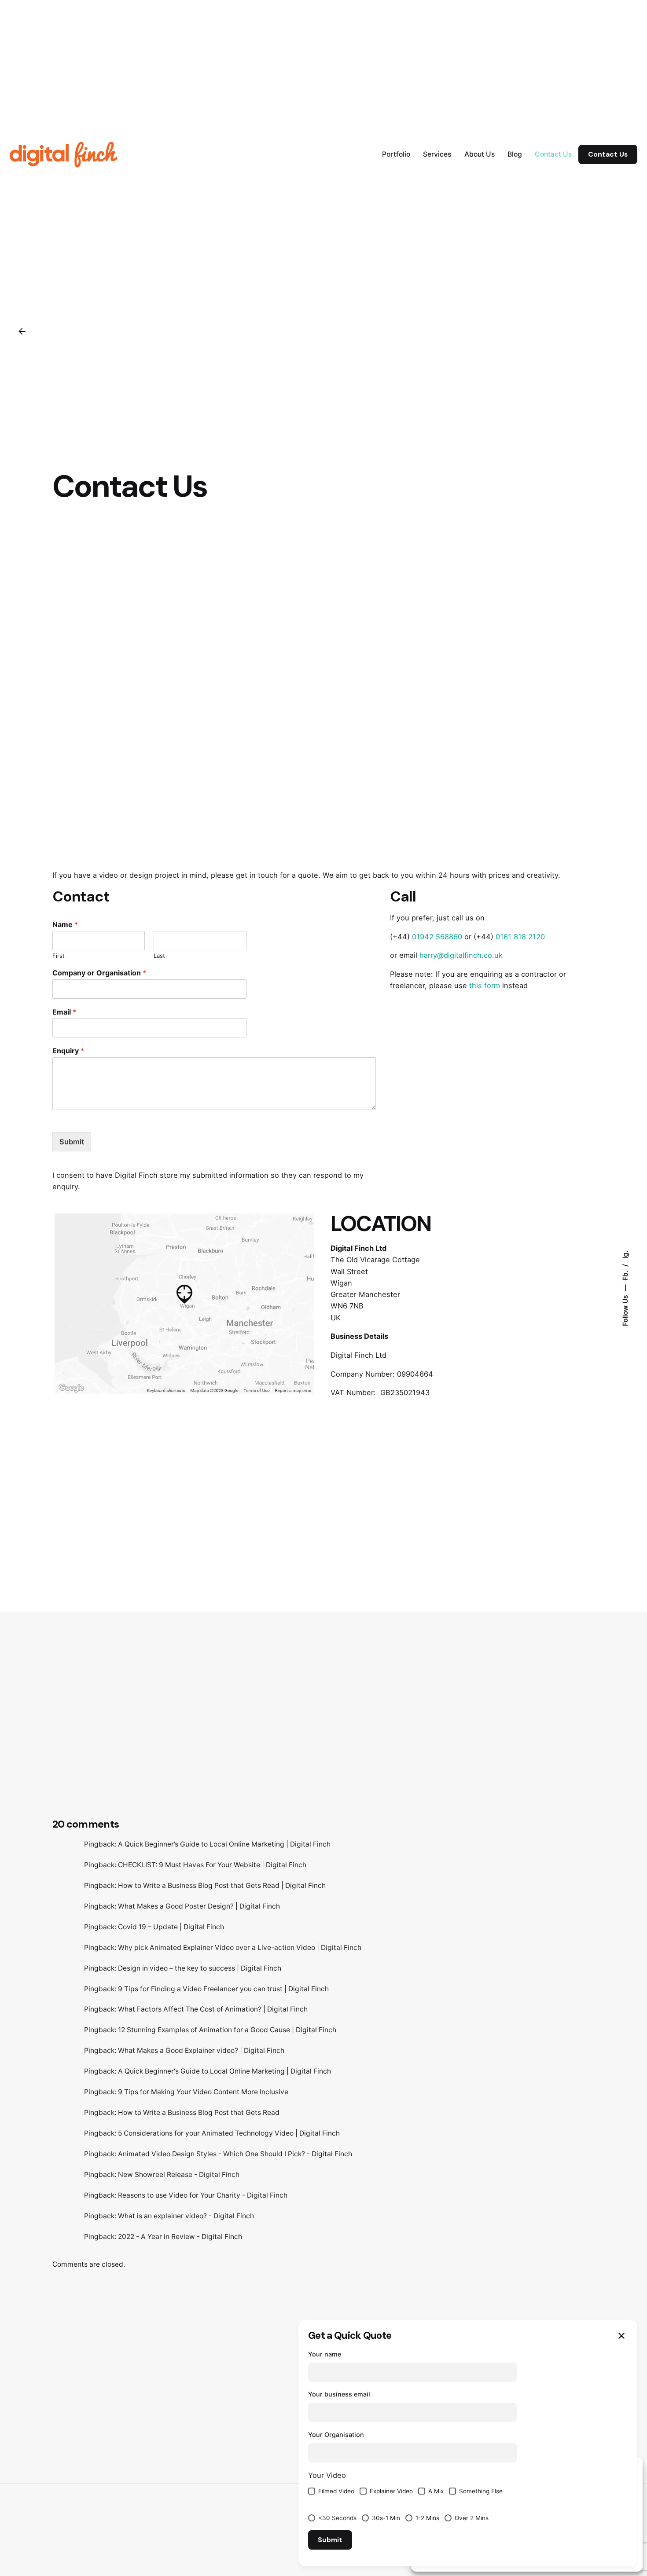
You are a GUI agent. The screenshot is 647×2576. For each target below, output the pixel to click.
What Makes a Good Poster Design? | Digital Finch (199, 1906)
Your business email (339, 2394)
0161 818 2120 (519, 937)
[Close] (621, 2336)
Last (159, 956)
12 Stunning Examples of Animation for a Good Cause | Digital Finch (227, 2030)
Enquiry (68, 1051)
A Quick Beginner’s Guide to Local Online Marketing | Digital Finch (224, 1844)
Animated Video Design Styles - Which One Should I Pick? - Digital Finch (235, 2154)
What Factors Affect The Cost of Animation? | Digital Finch (213, 2009)
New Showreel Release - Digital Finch (179, 2175)
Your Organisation (336, 2435)
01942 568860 (437, 937)
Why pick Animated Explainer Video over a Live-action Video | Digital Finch (240, 1948)
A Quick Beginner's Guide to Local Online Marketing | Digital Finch (224, 2071)
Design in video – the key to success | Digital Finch (200, 1968)
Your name (325, 2354)
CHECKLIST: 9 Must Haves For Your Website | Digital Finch (212, 1865)
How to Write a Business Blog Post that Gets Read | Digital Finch (222, 1885)
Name (65, 924)
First (59, 956)
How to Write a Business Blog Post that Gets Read (199, 2112)
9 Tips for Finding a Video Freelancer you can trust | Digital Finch (223, 1989)
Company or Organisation (99, 973)
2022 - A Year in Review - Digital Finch (180, 2237)
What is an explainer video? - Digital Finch (186, 2216)
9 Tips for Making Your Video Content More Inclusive (203, 2092)
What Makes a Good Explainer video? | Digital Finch (201, 2050)
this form (485, 986)
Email (64, 1012)
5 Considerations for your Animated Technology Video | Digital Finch (229, 2133)
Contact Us (608, 154)
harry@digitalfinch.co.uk (461, 955)
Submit (72, 1142)
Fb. (625, 1275)
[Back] (22, 331)
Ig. (625, 1255)
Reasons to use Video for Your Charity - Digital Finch (203, 2195)
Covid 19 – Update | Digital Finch (171, 1927)
